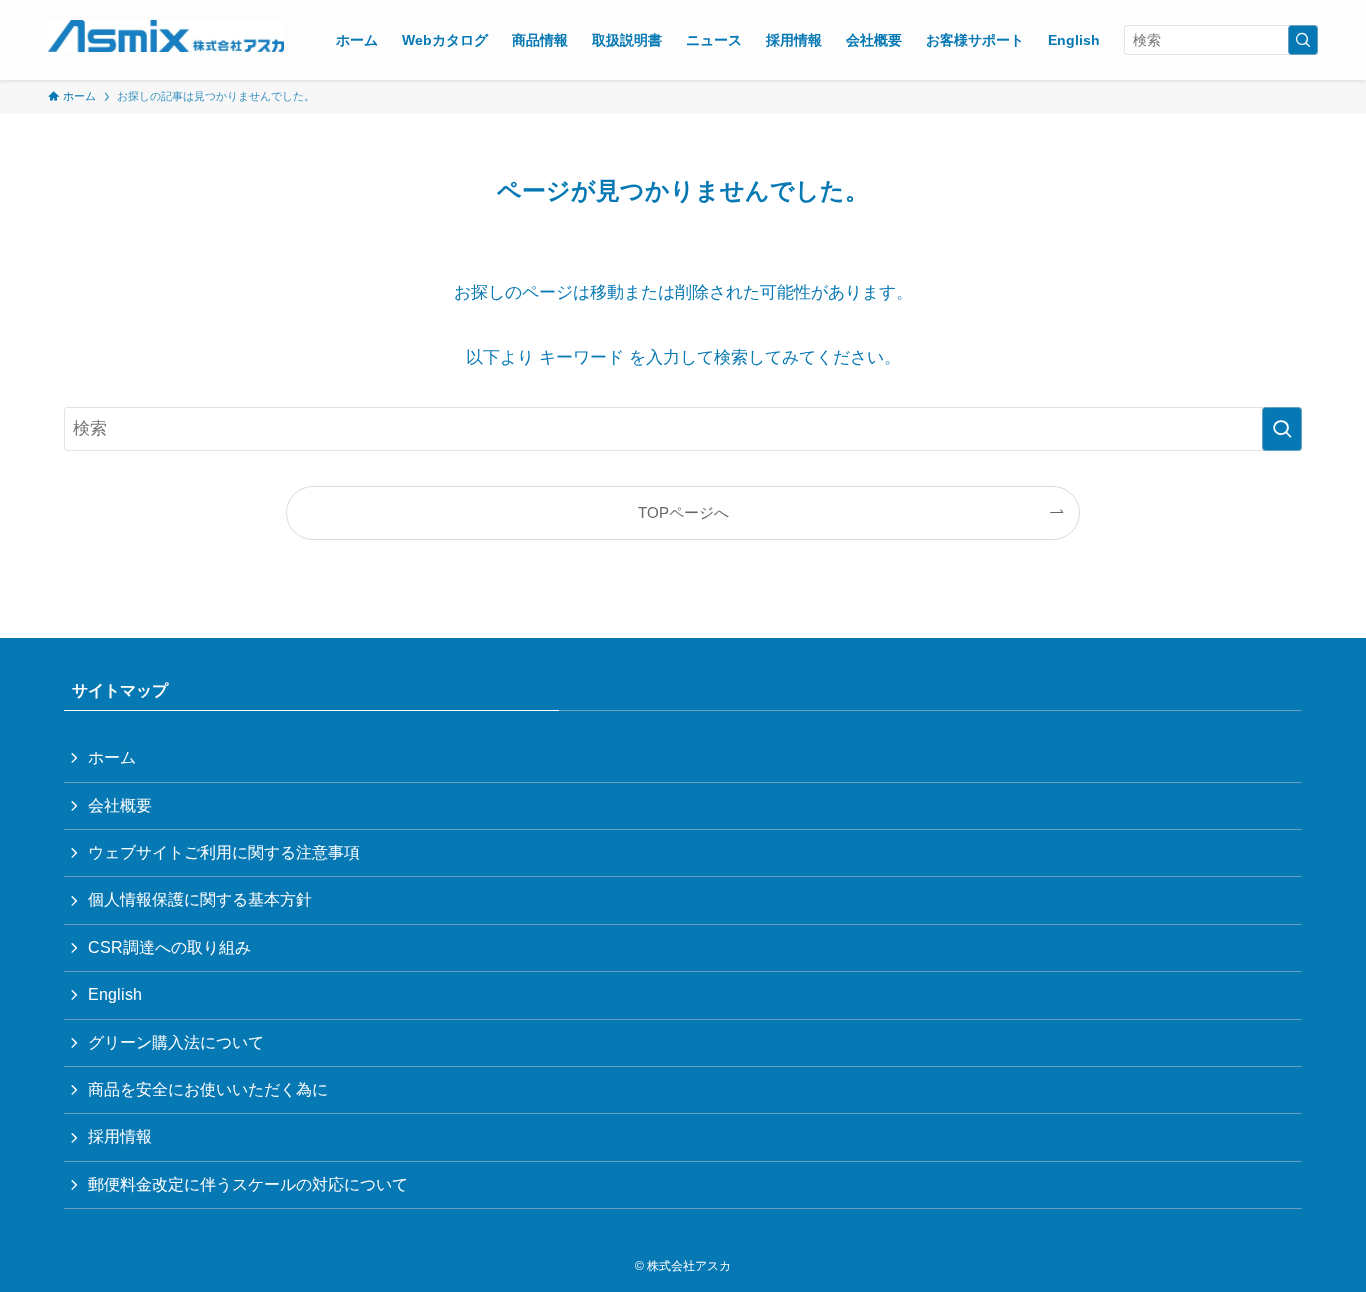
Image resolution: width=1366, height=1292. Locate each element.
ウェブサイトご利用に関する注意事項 (224, 852)
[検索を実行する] (1303, 40)
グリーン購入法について (176, 1042)
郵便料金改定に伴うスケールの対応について (248, 1184)
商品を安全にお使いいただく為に (208, 1089)
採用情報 (120, 1136)
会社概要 (120, 805)
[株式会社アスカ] (166, 36)
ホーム (112, 757)
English (115, 994)
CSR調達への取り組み (169, 947)
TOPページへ (683, 512)
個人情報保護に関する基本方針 (200, 899)
